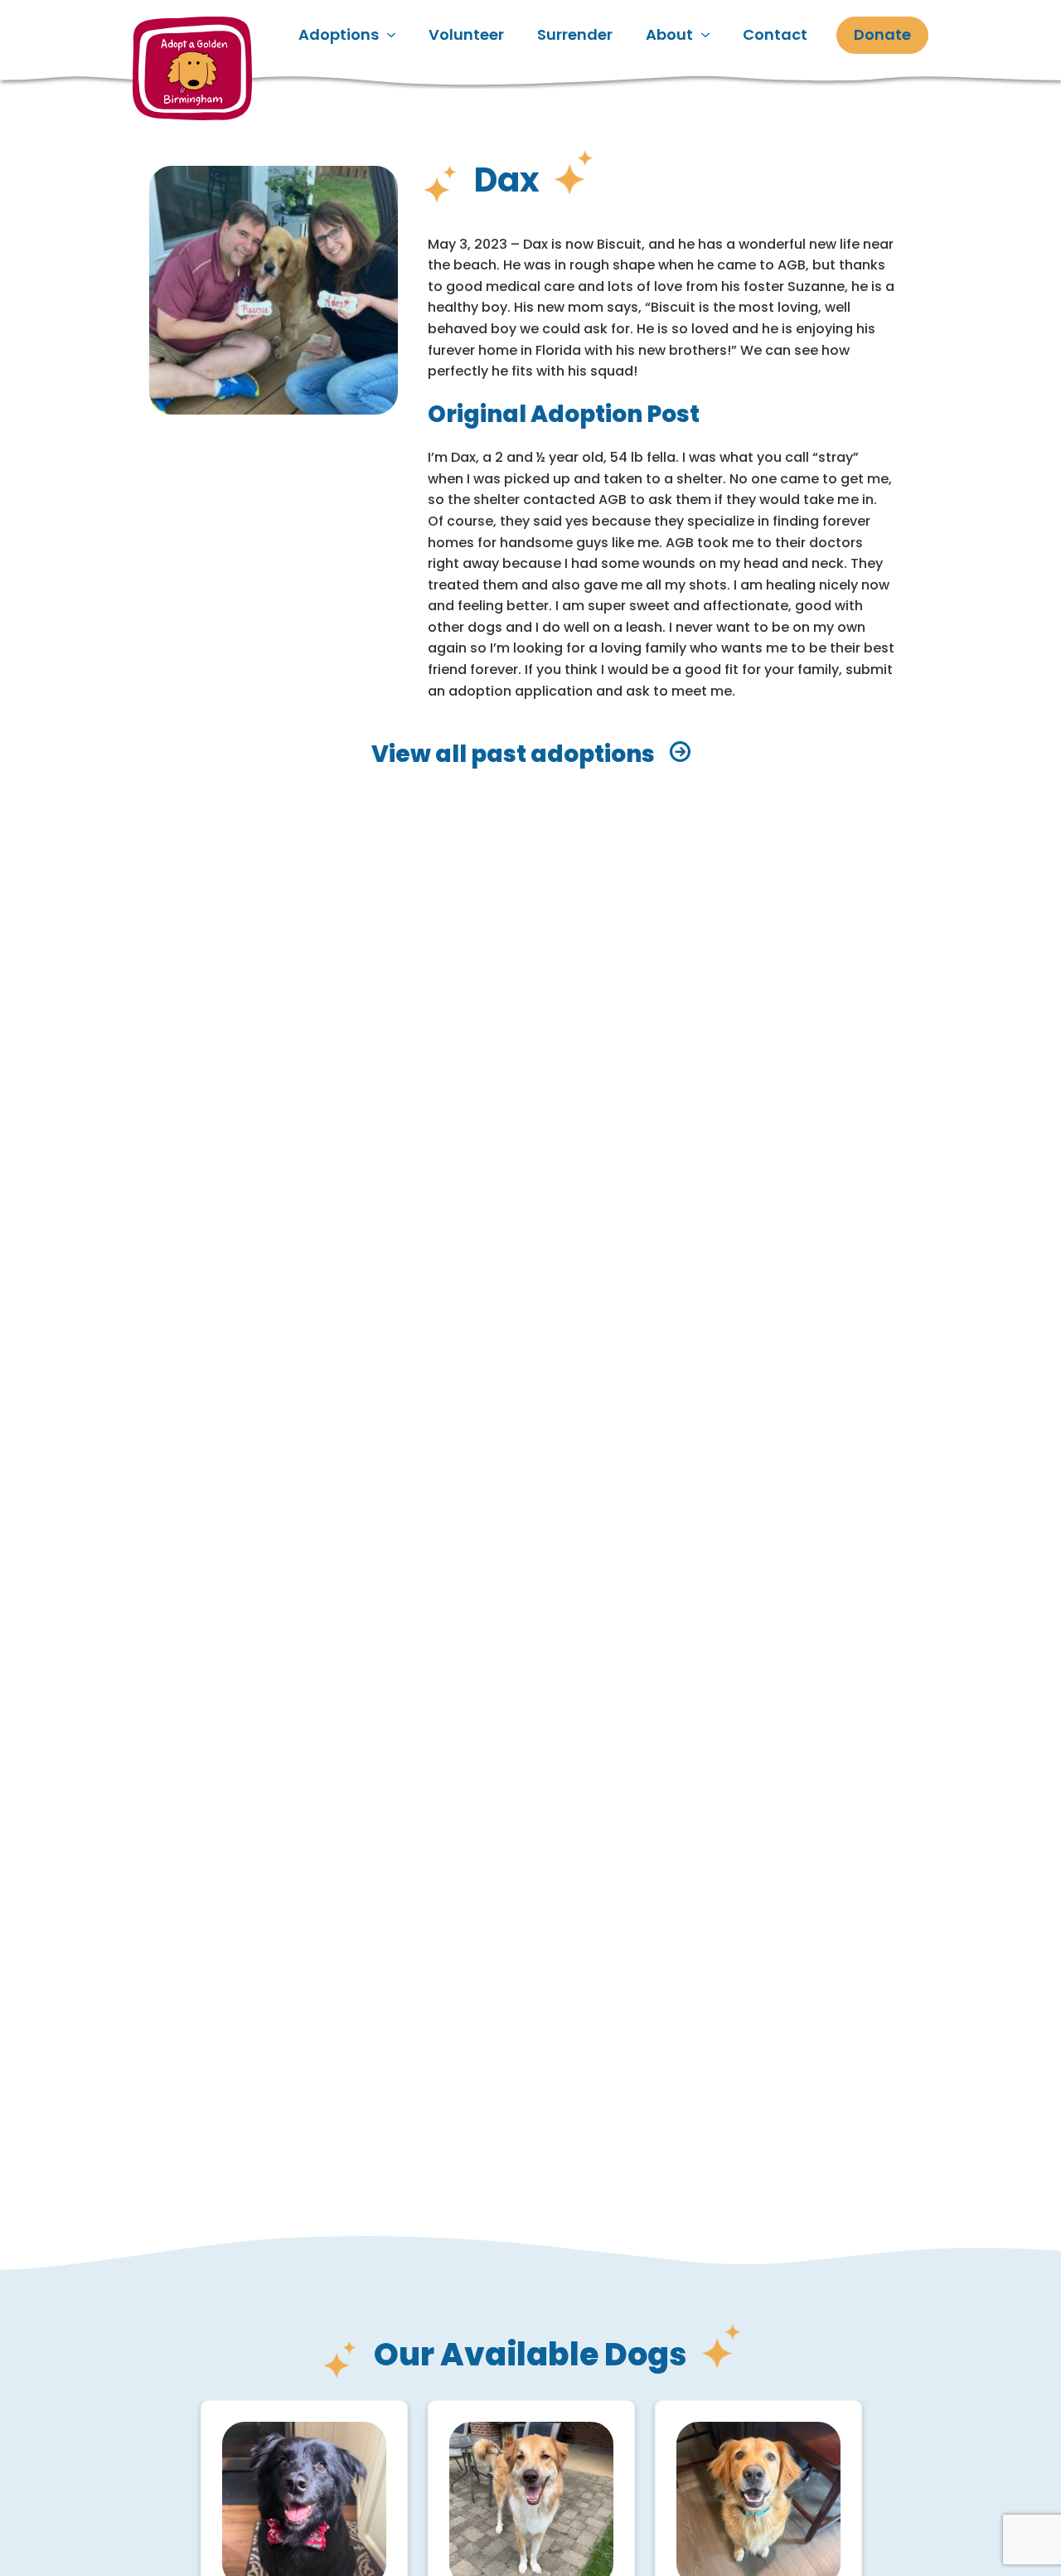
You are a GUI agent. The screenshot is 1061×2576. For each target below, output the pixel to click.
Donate (882, 34)
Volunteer (466, 34)
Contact (775, 34)
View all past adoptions (513, 754)
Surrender (575, 34)
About (669, 34)
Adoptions (339, 34)
